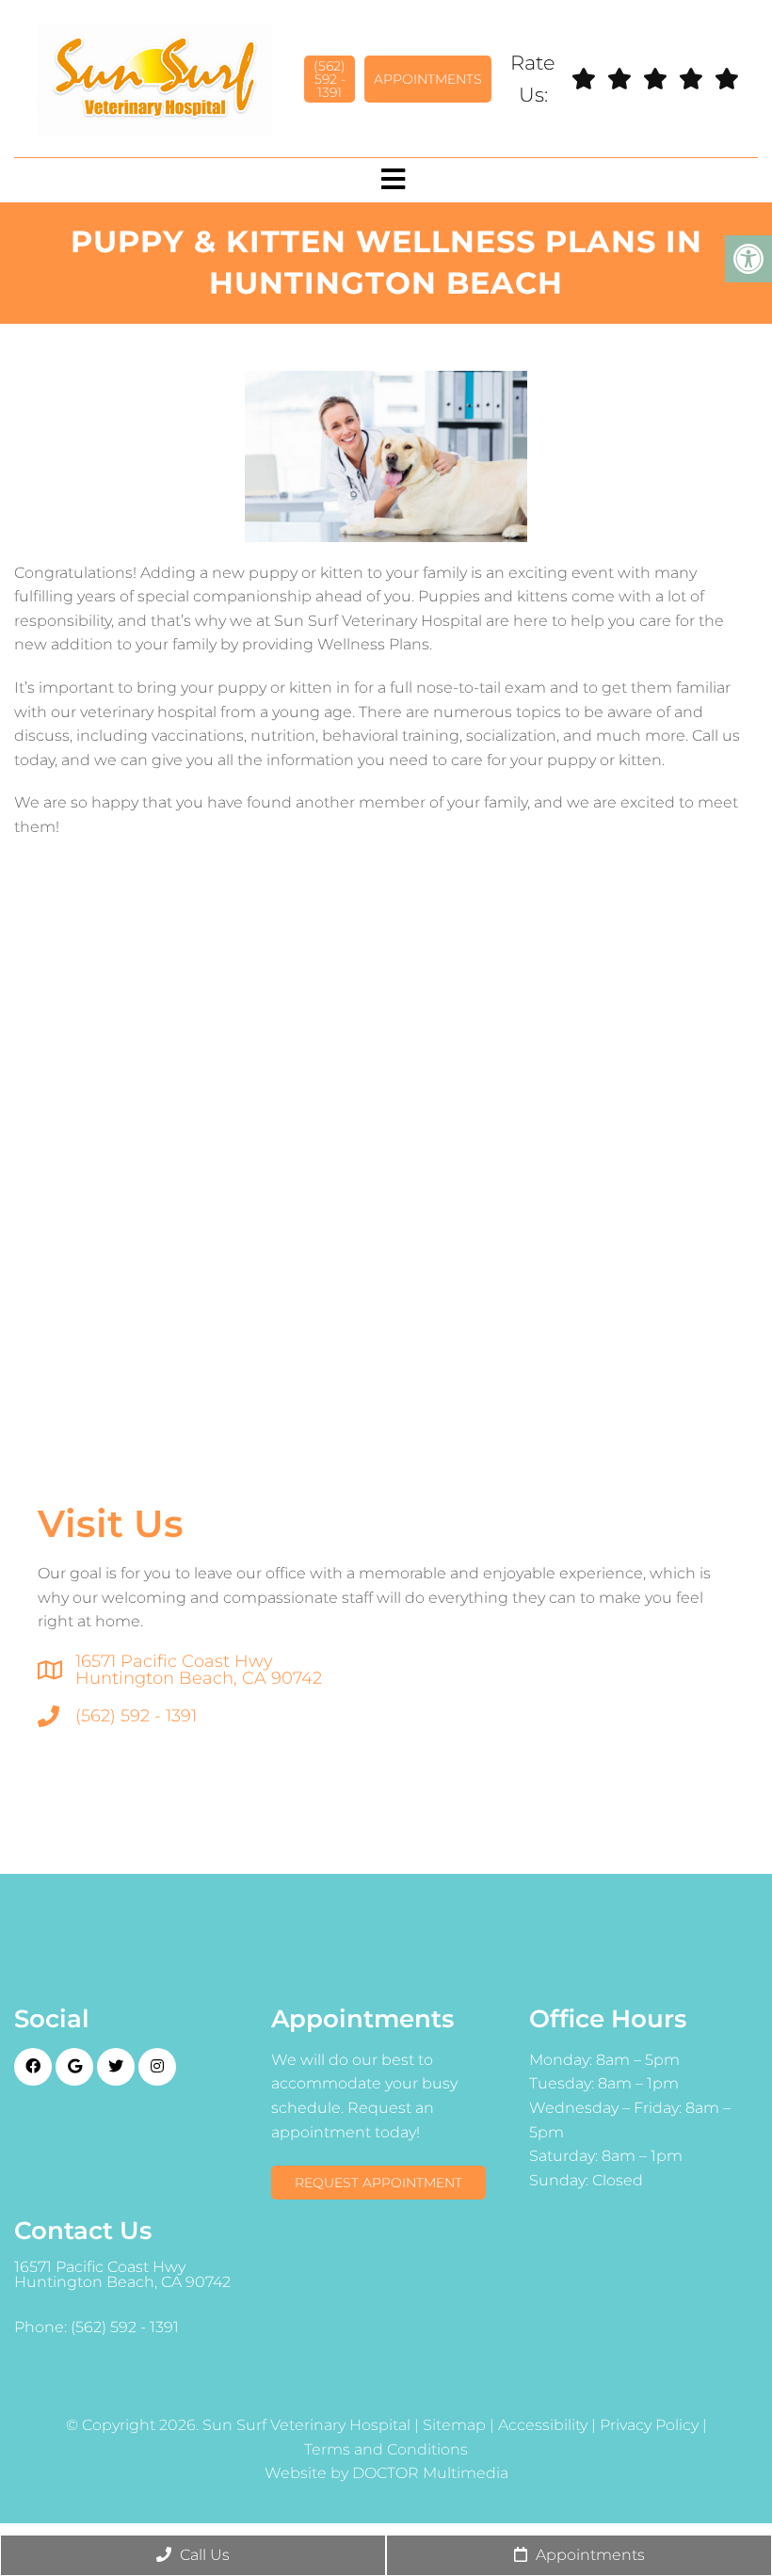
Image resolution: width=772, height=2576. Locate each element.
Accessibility (543, 2425)
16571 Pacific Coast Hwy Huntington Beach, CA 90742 (199, 1670)
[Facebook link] (33, 2067)
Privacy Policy (649, 2425)
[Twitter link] (116, 2067)
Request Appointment (378, 2183)
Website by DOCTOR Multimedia (386, 2473)
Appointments (428, 79)
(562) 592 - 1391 (330, 79)
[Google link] (74, 2067)
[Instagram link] (157, 2067)
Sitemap (454, 2425)
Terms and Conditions (386, 2450)
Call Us (203, 2555)
